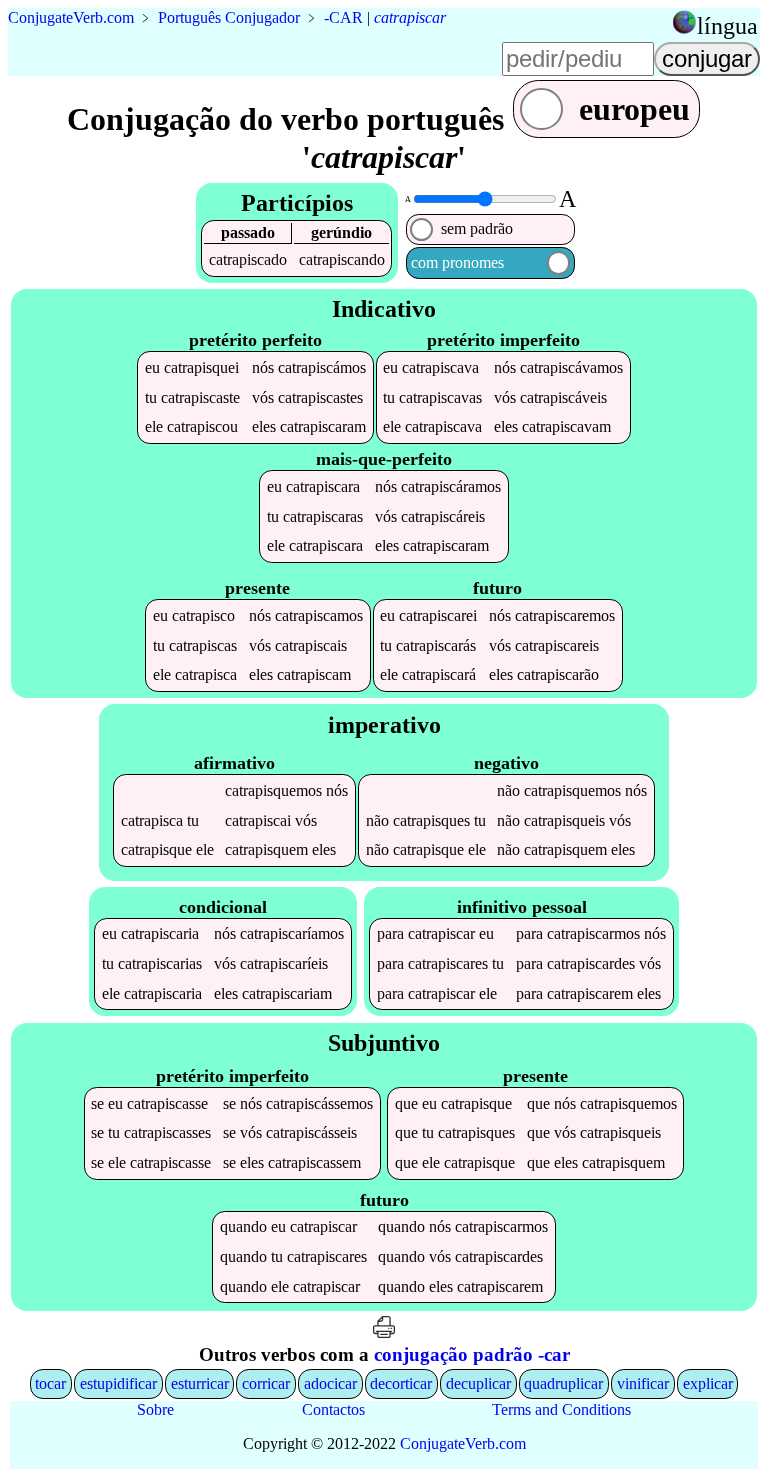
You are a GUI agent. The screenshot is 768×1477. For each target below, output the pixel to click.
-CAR (343, 17)
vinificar (643, 1383)
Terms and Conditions (561, 1409)
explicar (708, 1383)
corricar (266, 1383)
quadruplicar (563, 1383)
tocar (50, 1383)
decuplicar (478, 1383)
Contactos (333, 1409)
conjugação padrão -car (472, 1354)
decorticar (401, 1383)
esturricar (200, 1383)
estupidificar (118, 1383)
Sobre (155, 1409)
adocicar (330, 1383)
